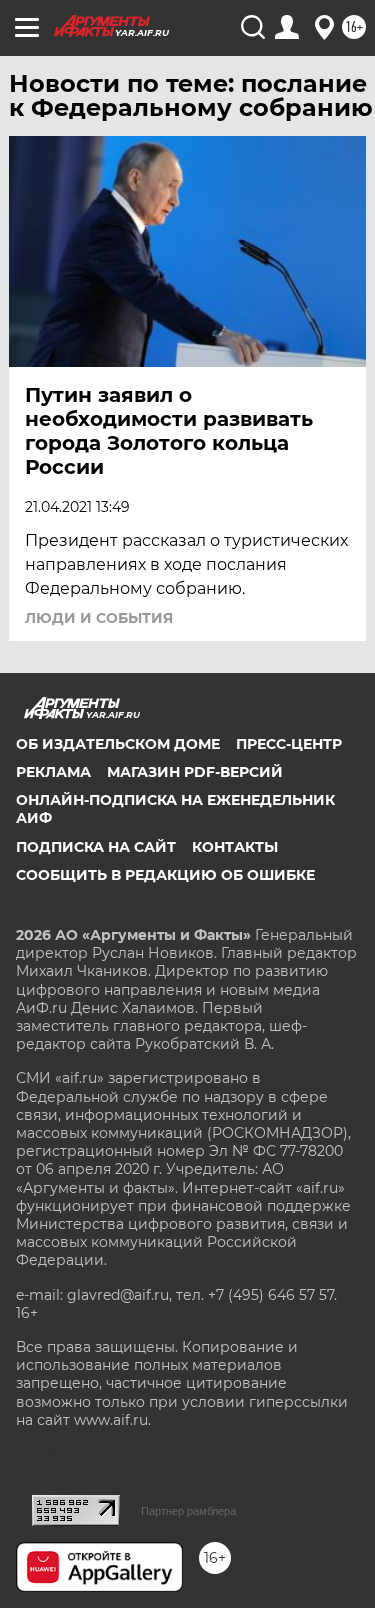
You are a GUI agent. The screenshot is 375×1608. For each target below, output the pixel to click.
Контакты (235, 847)
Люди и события (99, 618)
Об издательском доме (118, 744)
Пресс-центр (289, 744)
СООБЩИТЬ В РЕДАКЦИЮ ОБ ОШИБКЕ (165, 875)
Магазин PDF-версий (195, 772)
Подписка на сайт (96, 847)
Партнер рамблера (188, 1511)
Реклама (53, 772)
